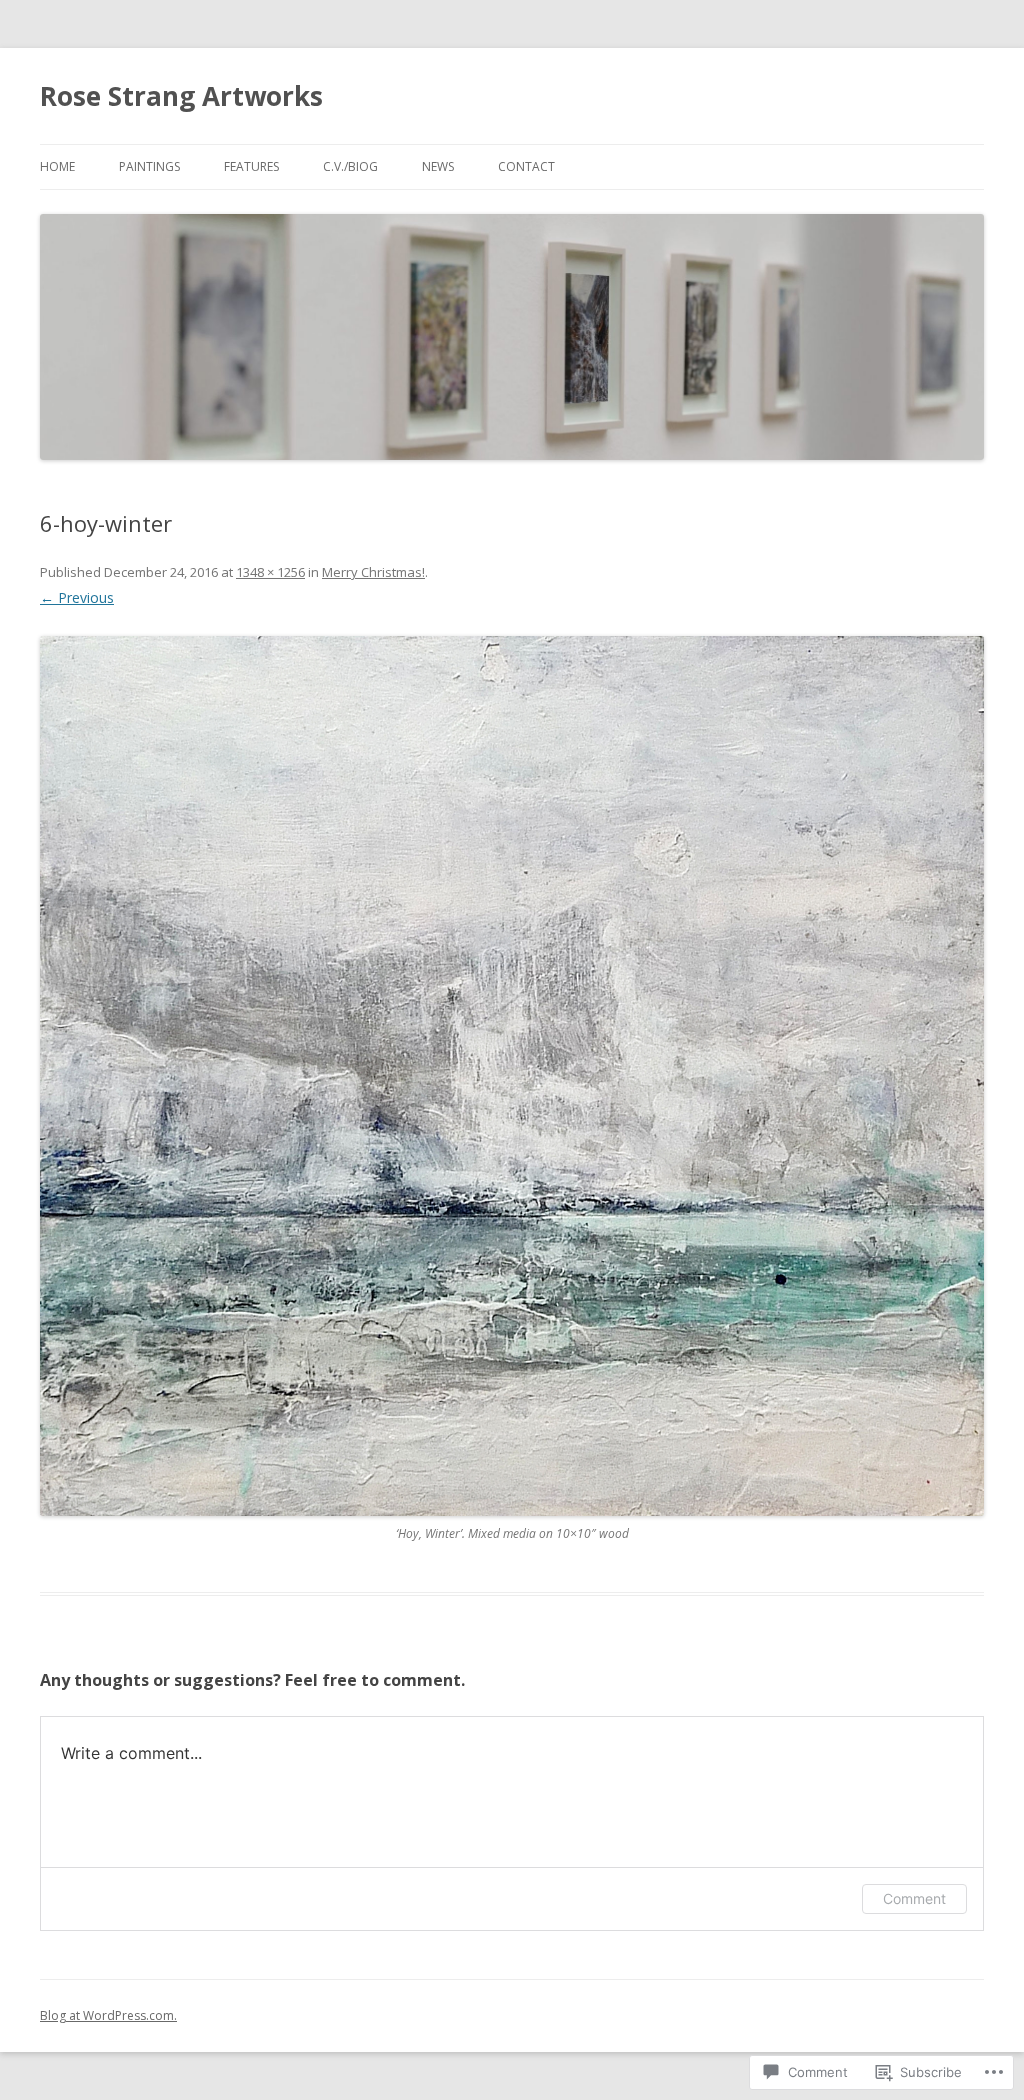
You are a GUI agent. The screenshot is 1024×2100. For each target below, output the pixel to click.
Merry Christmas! (373, 572)
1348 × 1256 (270, 572)
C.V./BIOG (350, 166)
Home (57, 166)
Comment (914, 1898)
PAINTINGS (149, 166)
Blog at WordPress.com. (108, 2015)
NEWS (438, 166)
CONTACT (526, 166)
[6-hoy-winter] (512, 1076)
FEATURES (251, 166)
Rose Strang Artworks (181, 96)
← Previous (77, 597)
